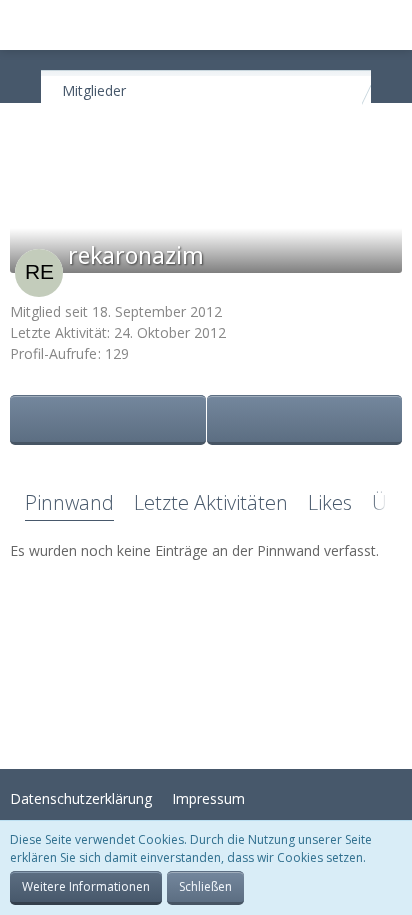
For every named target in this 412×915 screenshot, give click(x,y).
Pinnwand (69, 502)
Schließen (205, 886)
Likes (330, 502)
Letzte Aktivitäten (211, 502)
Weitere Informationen (86, 886)
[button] (26, 25)
